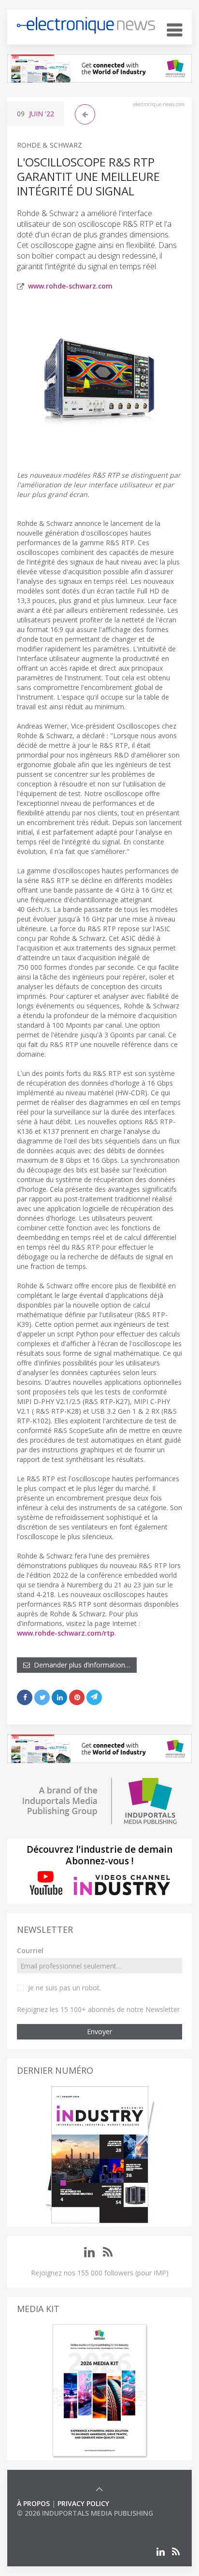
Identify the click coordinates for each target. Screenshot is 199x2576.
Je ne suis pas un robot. (64, 1988)
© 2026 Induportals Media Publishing (85, 2513)
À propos (33, 2503)
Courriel (30, 1950)
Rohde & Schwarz (50, 145)
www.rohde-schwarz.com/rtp (66, 1633)
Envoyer (99, 2032)
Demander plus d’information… (80, 1665)
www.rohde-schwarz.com (70, 286)
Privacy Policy (83, 2503)
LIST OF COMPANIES (50, 2523)
